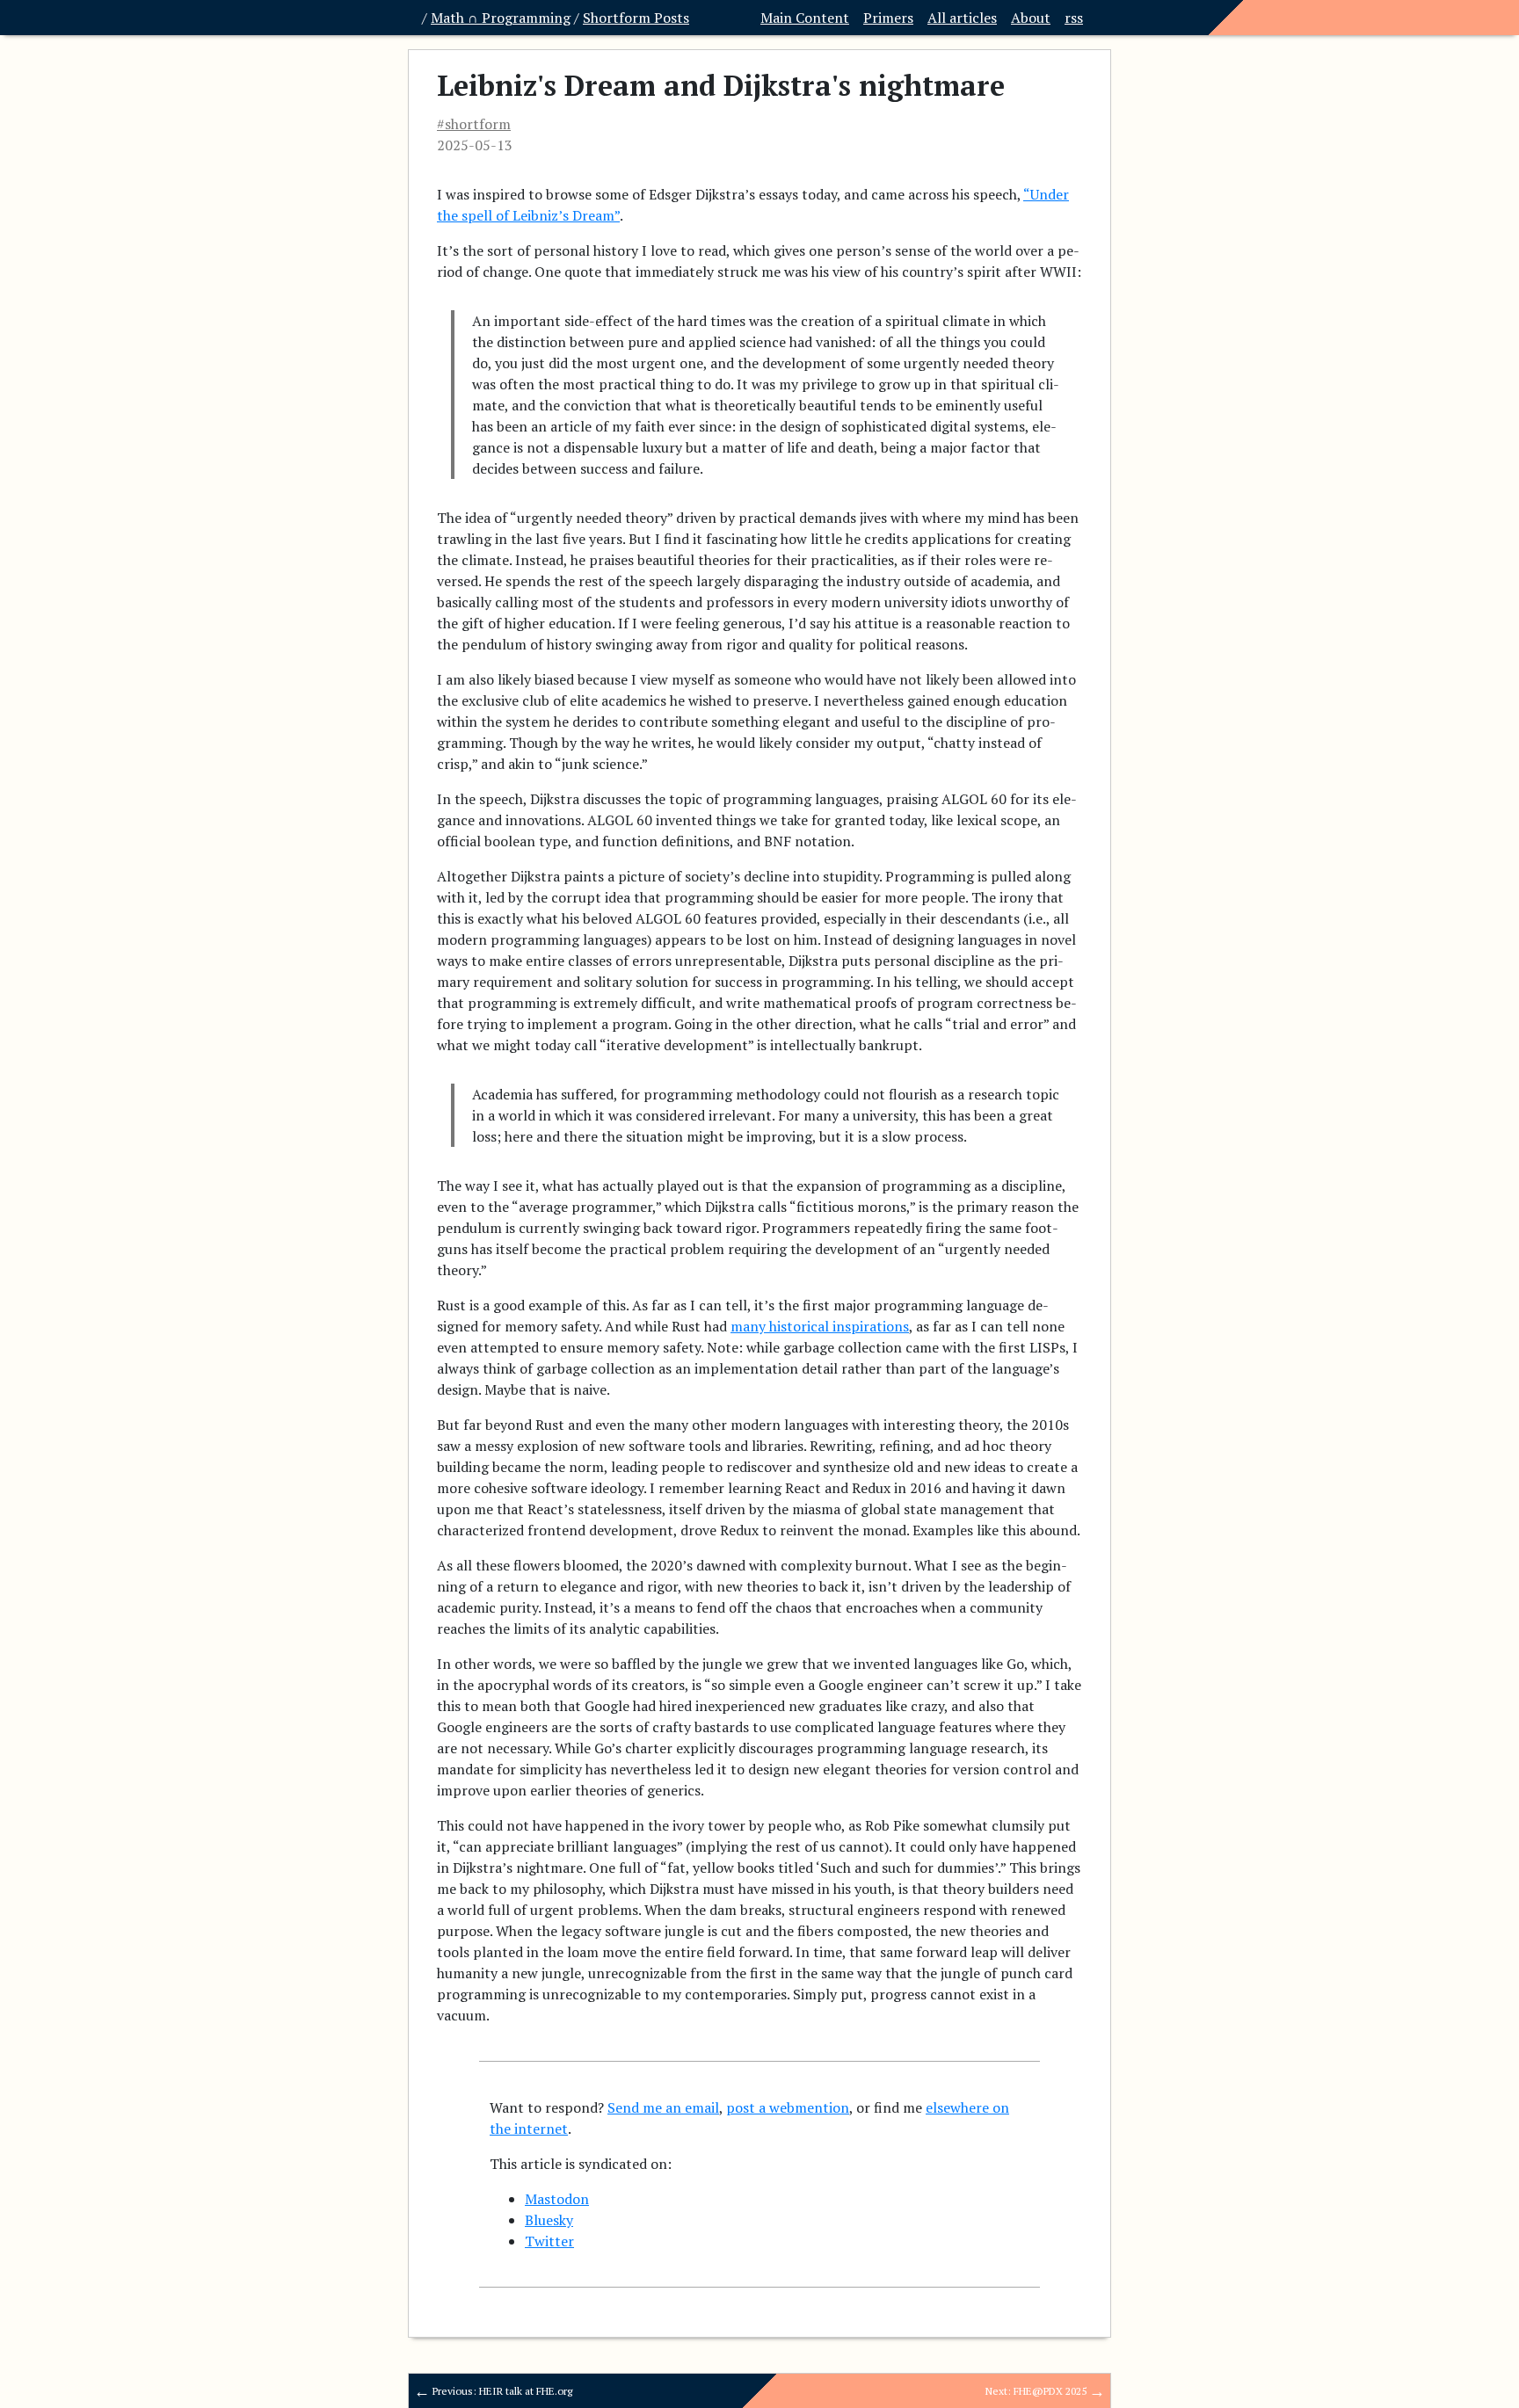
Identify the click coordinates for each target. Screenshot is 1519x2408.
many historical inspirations (820, 1326)
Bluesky (549, 2220)
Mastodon (557, 2199)
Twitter (549, 2241)
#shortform (474, 124)
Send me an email (663, 2107)
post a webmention (788, 2107)
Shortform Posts (636, 18)
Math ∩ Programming (501, 18)
